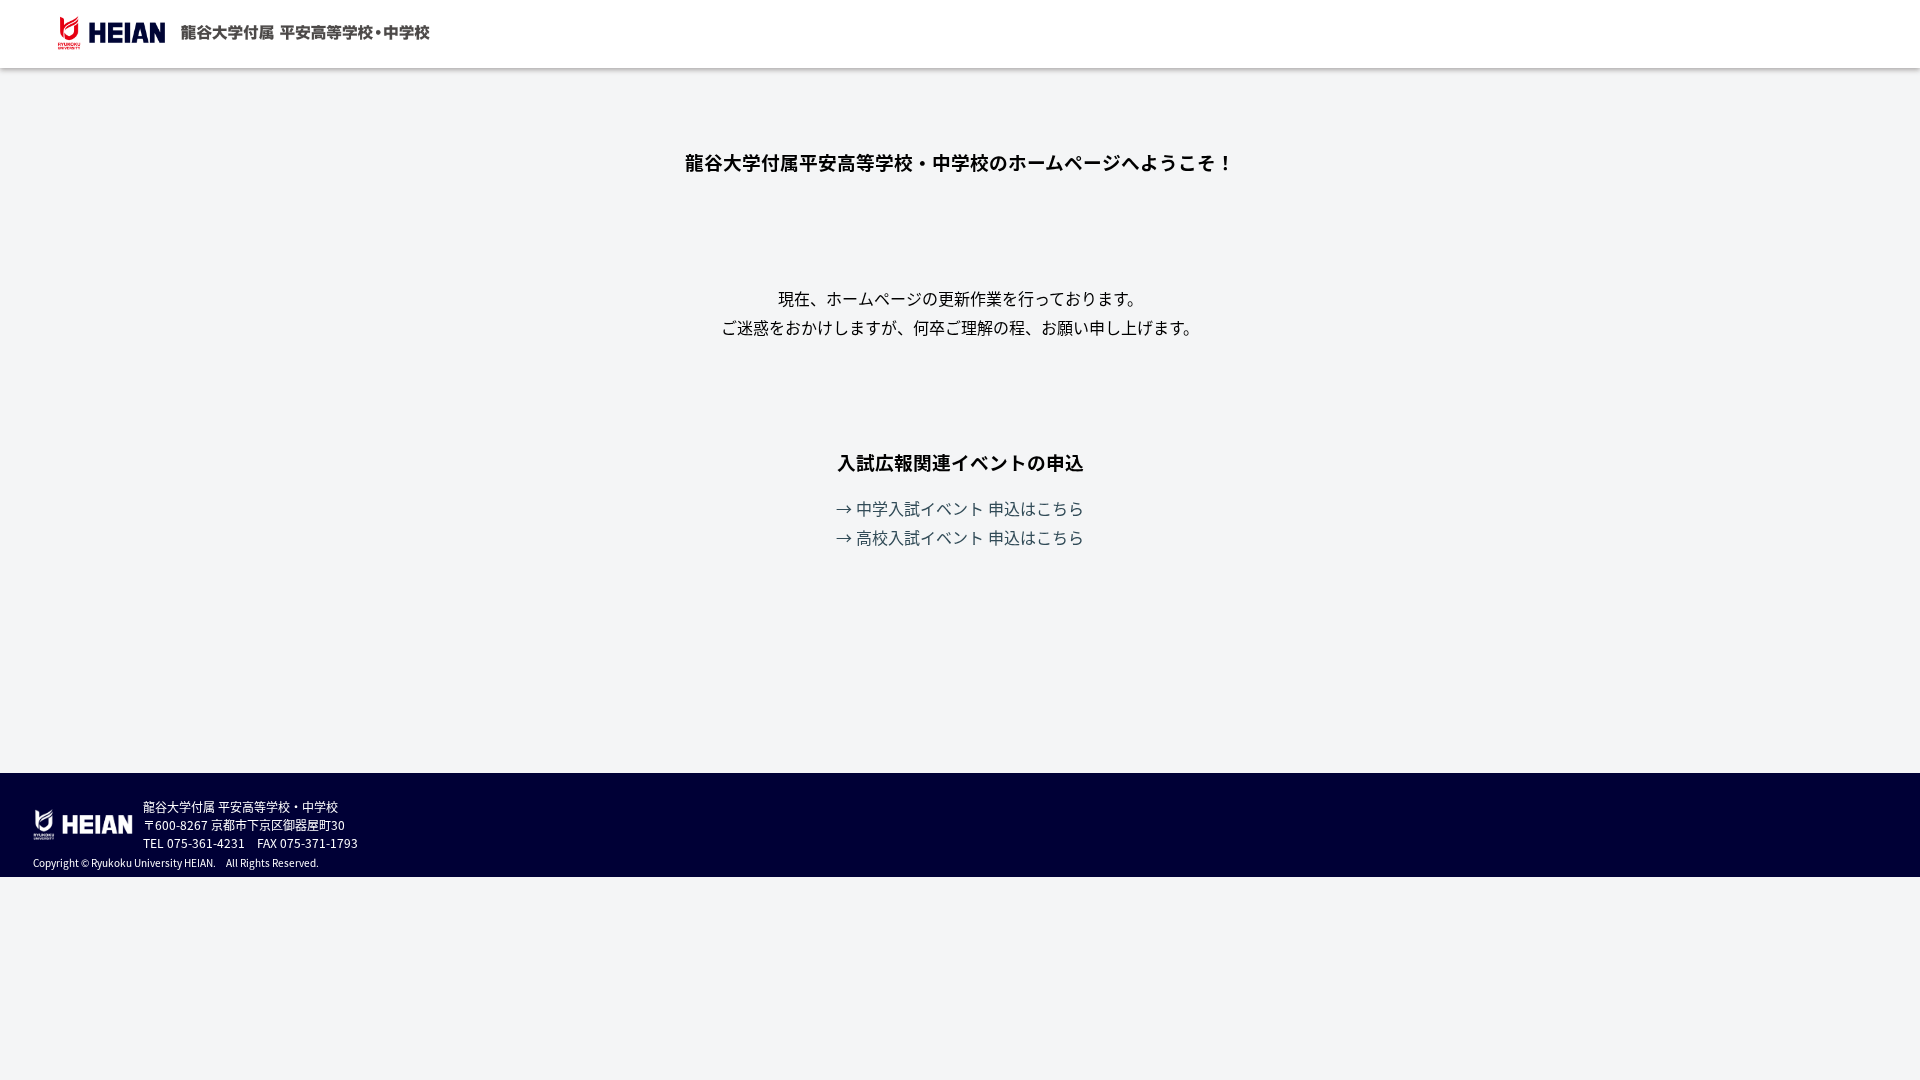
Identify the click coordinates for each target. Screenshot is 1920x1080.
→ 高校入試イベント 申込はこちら (960, 537)
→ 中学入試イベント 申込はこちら (960, 508)
